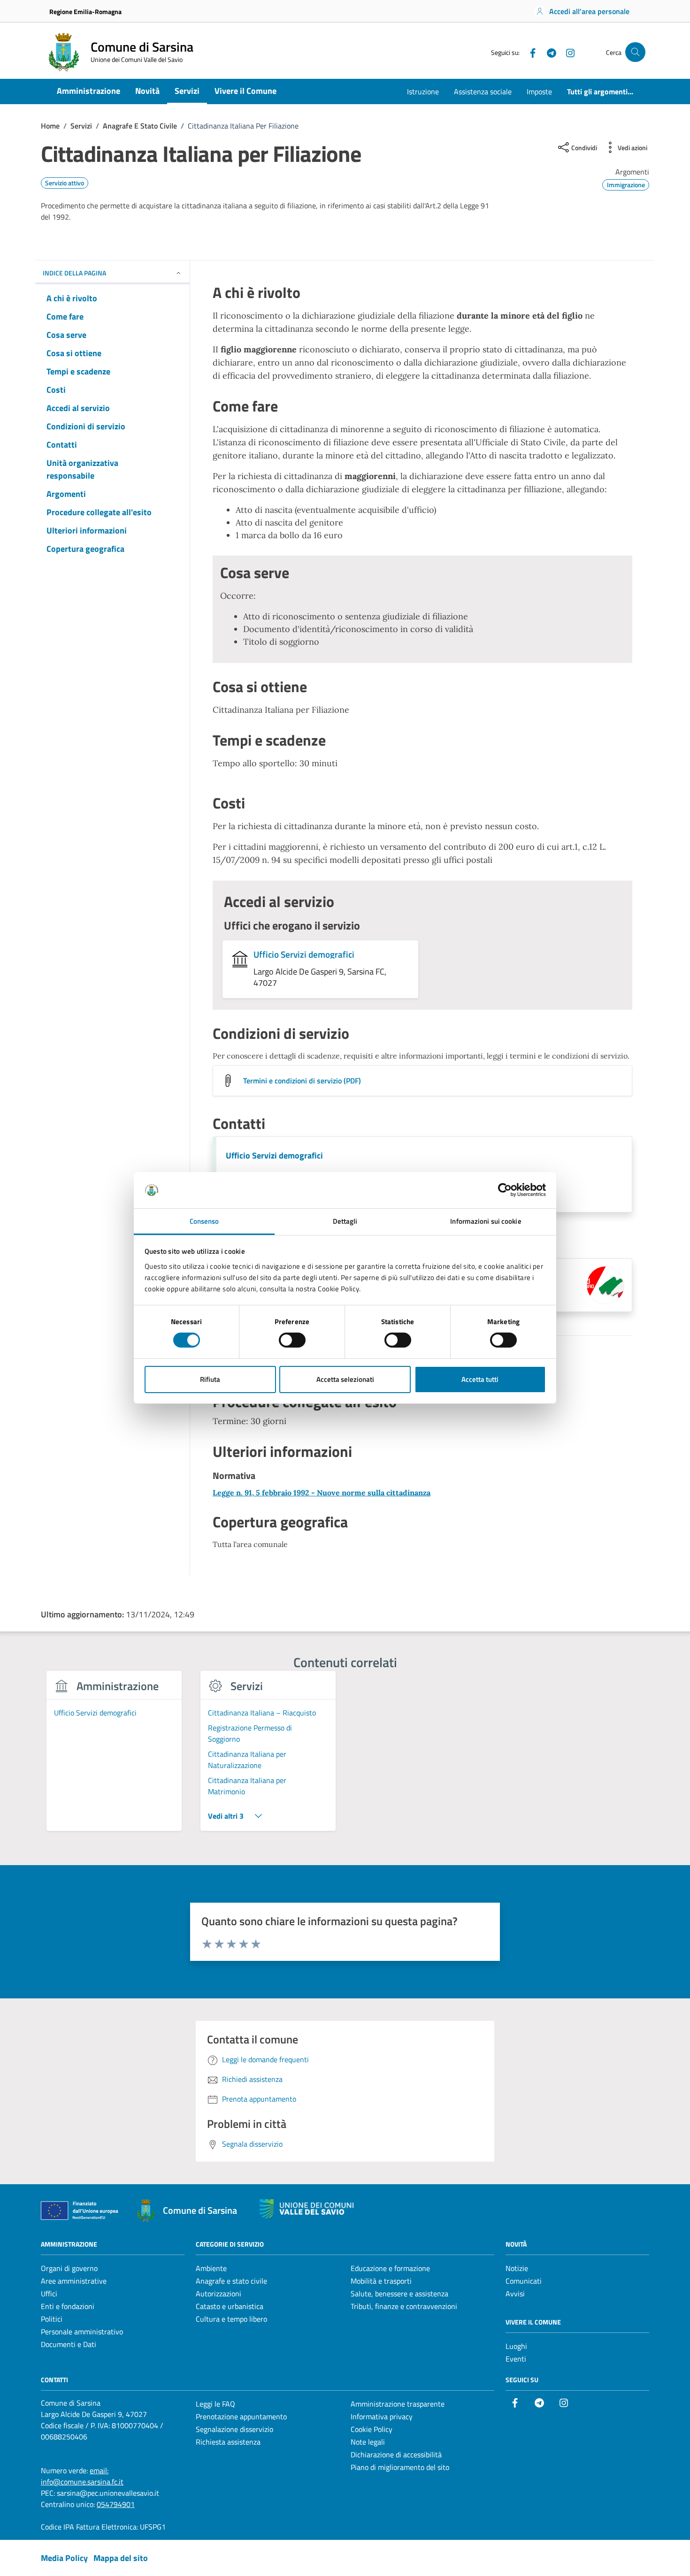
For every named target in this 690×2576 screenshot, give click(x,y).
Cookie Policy (372, 2429)
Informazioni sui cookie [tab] (486, 1221)
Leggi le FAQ (215, 2404)
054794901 (116, 2504)
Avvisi (515, 2294)
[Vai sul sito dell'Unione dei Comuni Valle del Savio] (307, 2209)
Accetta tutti (480, 1379)
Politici (52, 2319)
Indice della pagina (74, 273)
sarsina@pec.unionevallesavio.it (108, 2493)
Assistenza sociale (483, 91)
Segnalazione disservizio (234, 2429)
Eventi (516, 2359)
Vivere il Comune (245, 91)
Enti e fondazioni (68, 2306)
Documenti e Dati (69, 2344)
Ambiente (211, 2268)
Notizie (517, 2268)
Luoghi (516, 2346)
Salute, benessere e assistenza (399, 2294)
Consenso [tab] (204, 1221)
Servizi (187, 91)
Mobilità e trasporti (381, 2281)
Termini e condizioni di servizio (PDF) (302, 1081)
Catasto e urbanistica (230, 2306)
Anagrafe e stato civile (231, 2281)
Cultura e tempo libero (231, 2319)
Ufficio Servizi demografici (304, 954)
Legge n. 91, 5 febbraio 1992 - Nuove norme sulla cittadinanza (322, 1493)
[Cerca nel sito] (635, 52)
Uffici (49, 2294)
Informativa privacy (382, 2416)
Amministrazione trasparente (398, 2404)
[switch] (292, 1340)
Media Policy (64, 2558)
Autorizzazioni (218, 2294)
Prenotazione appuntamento (241, 2416)
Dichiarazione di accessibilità (396, 2454)
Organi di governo (69, 2268)
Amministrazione (88, 91)
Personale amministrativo (82, 2332)
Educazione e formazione (390, 2268)
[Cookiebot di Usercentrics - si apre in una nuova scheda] (505, 1190)
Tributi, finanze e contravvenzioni (404, 2306)
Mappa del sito (121, 2558)
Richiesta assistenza (228, 2442)
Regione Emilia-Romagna (85, 11)
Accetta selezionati (345, 1379)
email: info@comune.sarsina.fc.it (82, 2476)
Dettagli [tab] (345, 1221)
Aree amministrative (74, 2281)
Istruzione (423, 91)
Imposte (539, 91)
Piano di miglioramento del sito (400, 2467)
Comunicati (524, 2281)
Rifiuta (210, 1379)
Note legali (368, 2442)
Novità (147, 91)
